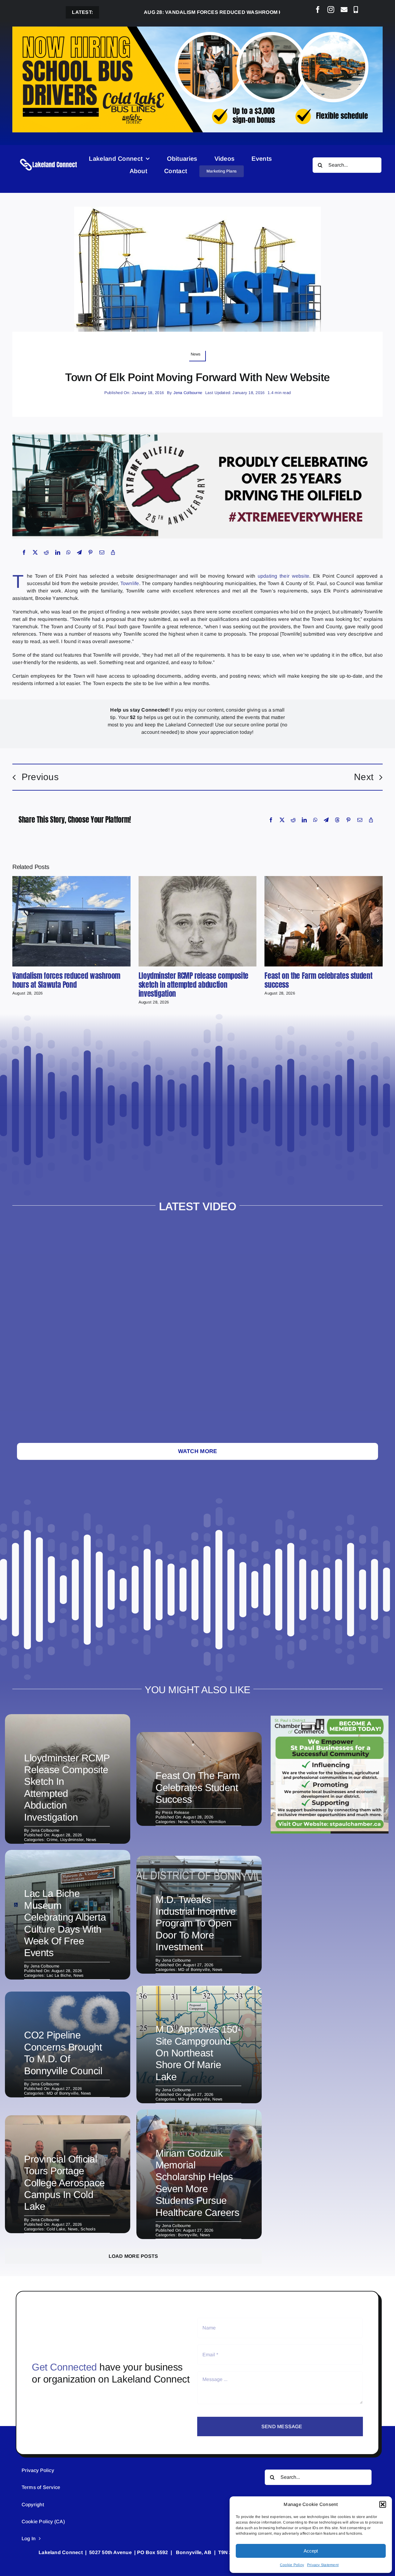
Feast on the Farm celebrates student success (318, 980)
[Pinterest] (90, 552)
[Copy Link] (113, 552)
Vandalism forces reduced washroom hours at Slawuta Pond (180, 12)
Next (364, 777)
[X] (35, 552)
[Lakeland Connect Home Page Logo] (49, 159)
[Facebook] (24, 552)
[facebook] (318, 10)
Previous (40, 777)
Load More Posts (133, 2256)
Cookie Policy (292, 2565)
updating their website (284, 576)
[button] (383, 2504)
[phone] (356, 10)
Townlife (130, 583)
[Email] (102, 552)
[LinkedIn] (58, 552)
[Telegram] (79, 552)
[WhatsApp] (69, 552)
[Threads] (337, 820)
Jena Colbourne (188, 393)
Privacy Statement (323, 2565)
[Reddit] (46, 552)
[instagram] (331, 10)
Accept (311, 2551)
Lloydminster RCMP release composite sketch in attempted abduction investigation (193, 985)
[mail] (344, 10)
